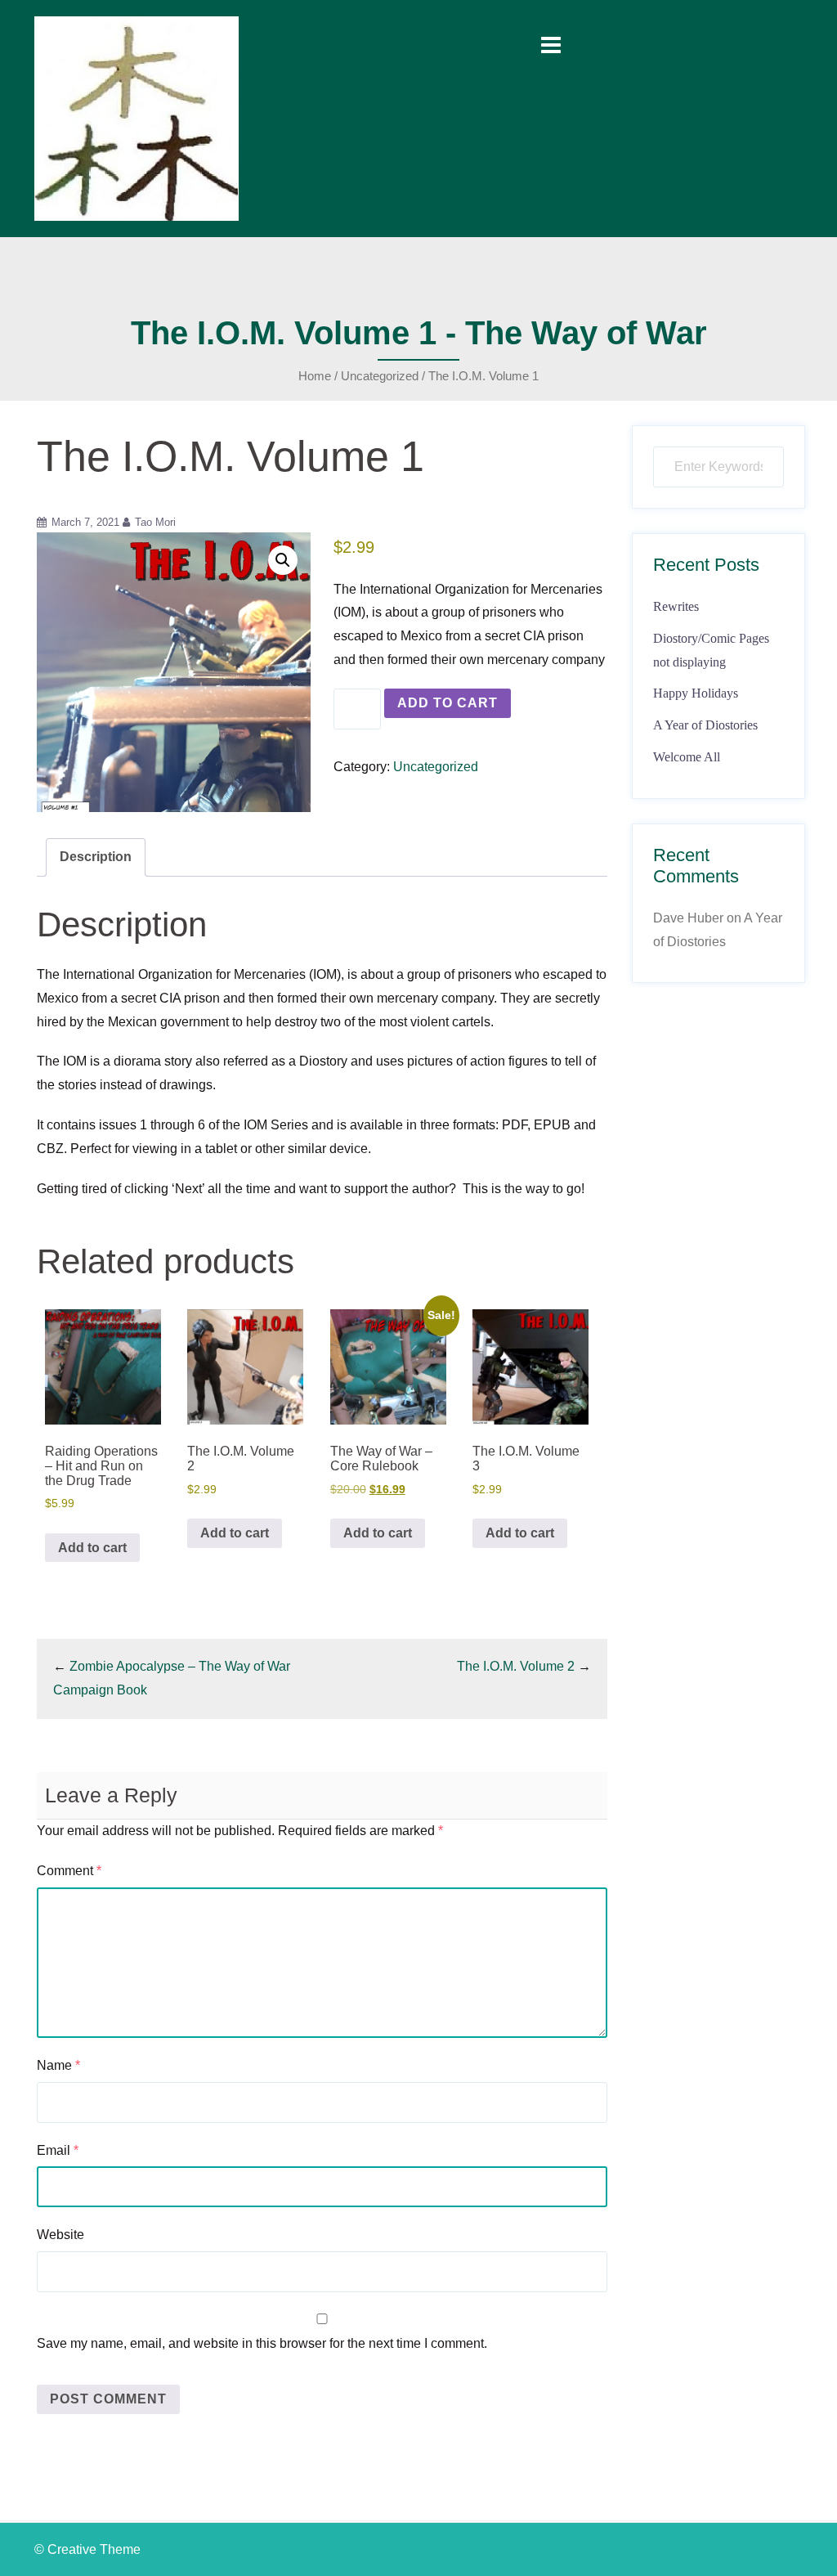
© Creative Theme (87, 2549)
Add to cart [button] (92, 1548)
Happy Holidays (696, 693)
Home (315, 376)
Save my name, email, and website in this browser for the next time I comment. (262, 2343)
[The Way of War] (137, 117)
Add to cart (448, 703)
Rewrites (676, 606)
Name (58, 2065)
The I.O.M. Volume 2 (516, 1666)
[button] (283, 560)
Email (58, 2150)
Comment (69, 1871)
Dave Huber (688, 918)
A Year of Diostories (705, 725)
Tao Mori (155, 522)
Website (60, 2235)
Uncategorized (380, 376)
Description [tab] (96, 857)
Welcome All (687, 757)
